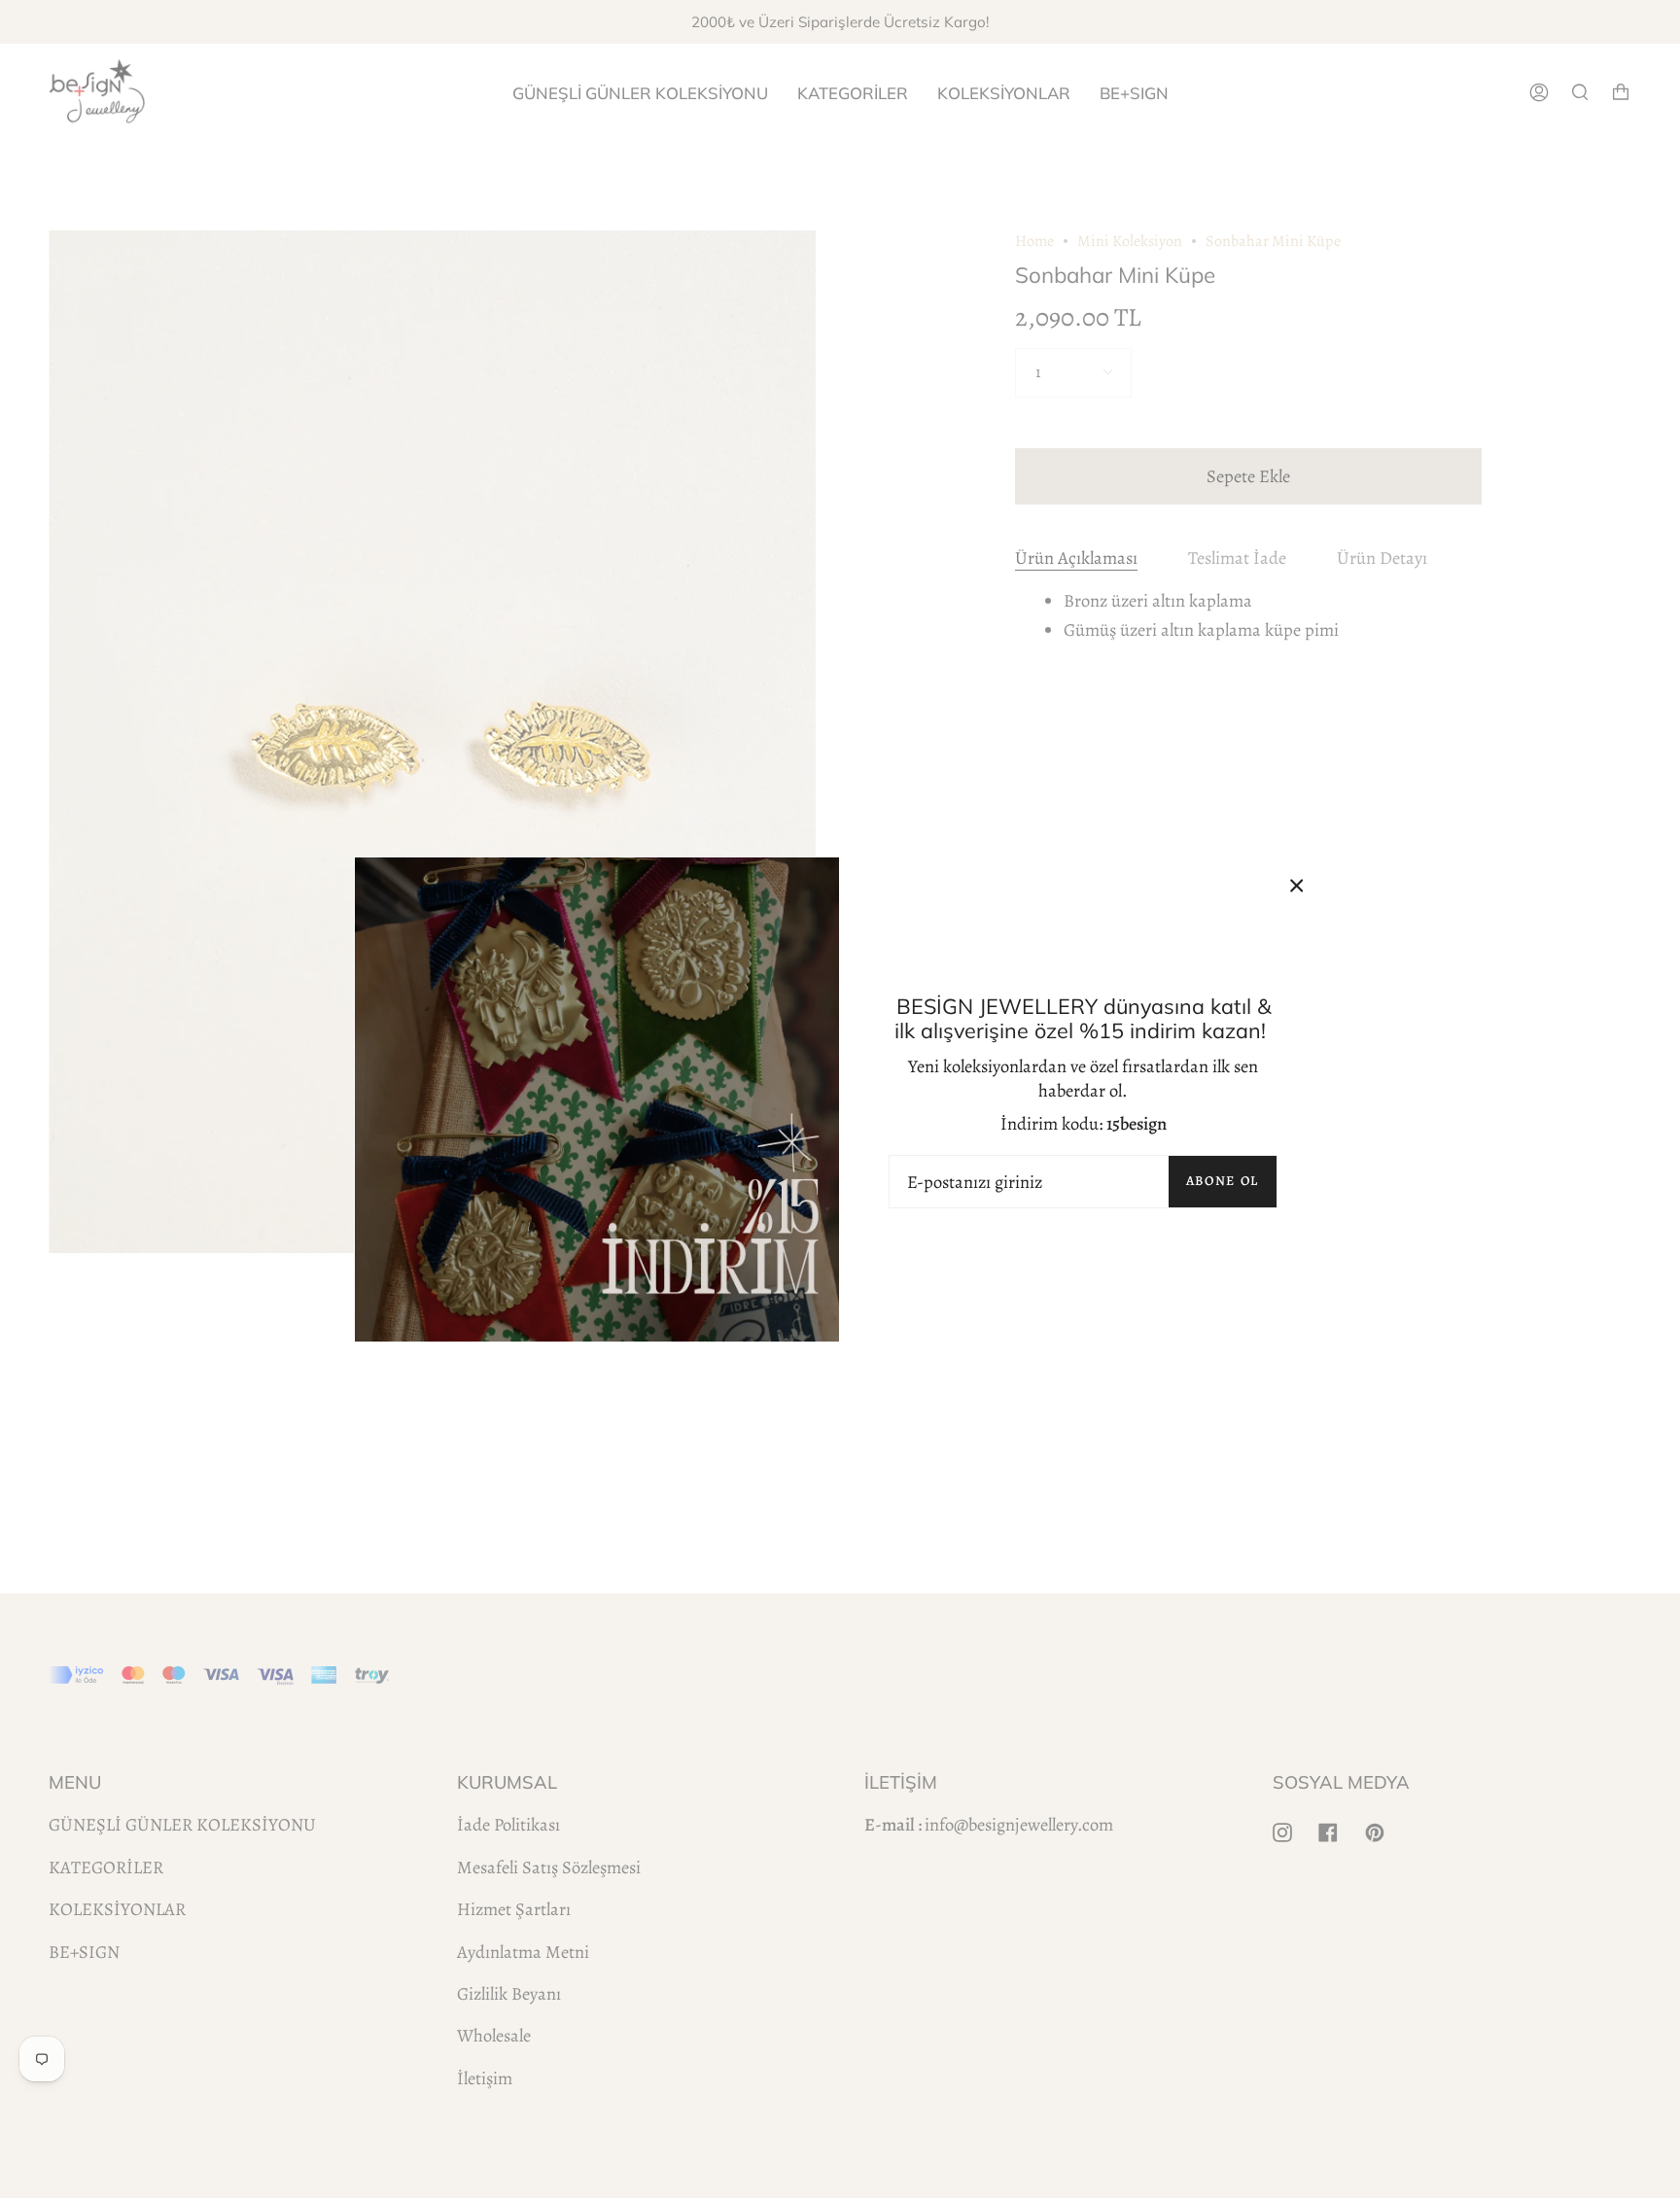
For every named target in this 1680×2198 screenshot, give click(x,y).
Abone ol (1223, 1181)
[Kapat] (1297, 886)
